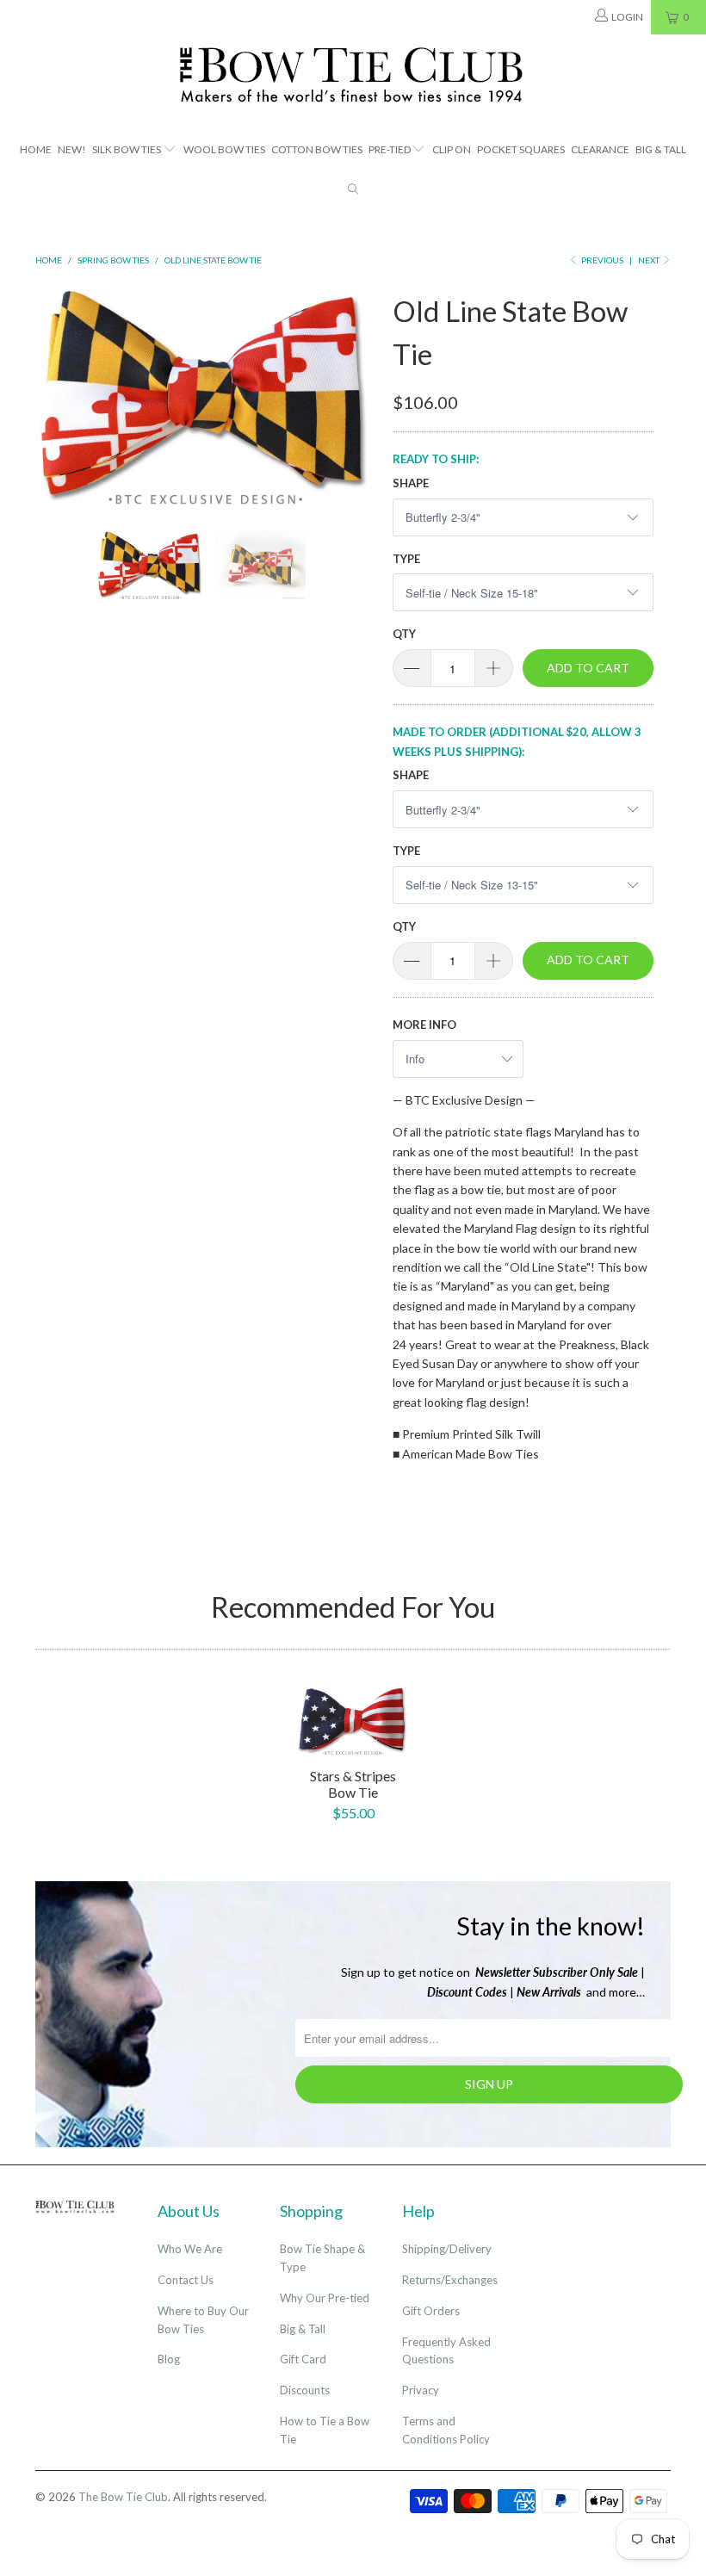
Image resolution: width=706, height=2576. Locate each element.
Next (650, 260)
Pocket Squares (521, 149)
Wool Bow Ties (224, 149)
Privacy (421, 2390)
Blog (169, 2359)
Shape (411, 483)
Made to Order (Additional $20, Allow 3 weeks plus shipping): (517, 741)
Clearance (600, 149)
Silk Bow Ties (127, 149)
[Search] (353, 191)
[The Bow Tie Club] (353, 76)
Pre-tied (390, 149)
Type (406, 559)
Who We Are (190, 2249)
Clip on (452, 149)
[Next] (358, 395)
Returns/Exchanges (450, 2280)
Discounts (305, 2390)
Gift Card (303, 2359)
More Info (424, 1025)
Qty (404, 634)
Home (36, 149)
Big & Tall (661, 149)
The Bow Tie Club (123, 2497)
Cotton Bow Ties (317, 149)
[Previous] (53, 395)
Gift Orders (431, 2311)
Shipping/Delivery (447, 2249)
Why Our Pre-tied (325, 2298)
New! (72, 149)
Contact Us (186, 2280)
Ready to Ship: (436, 459)
